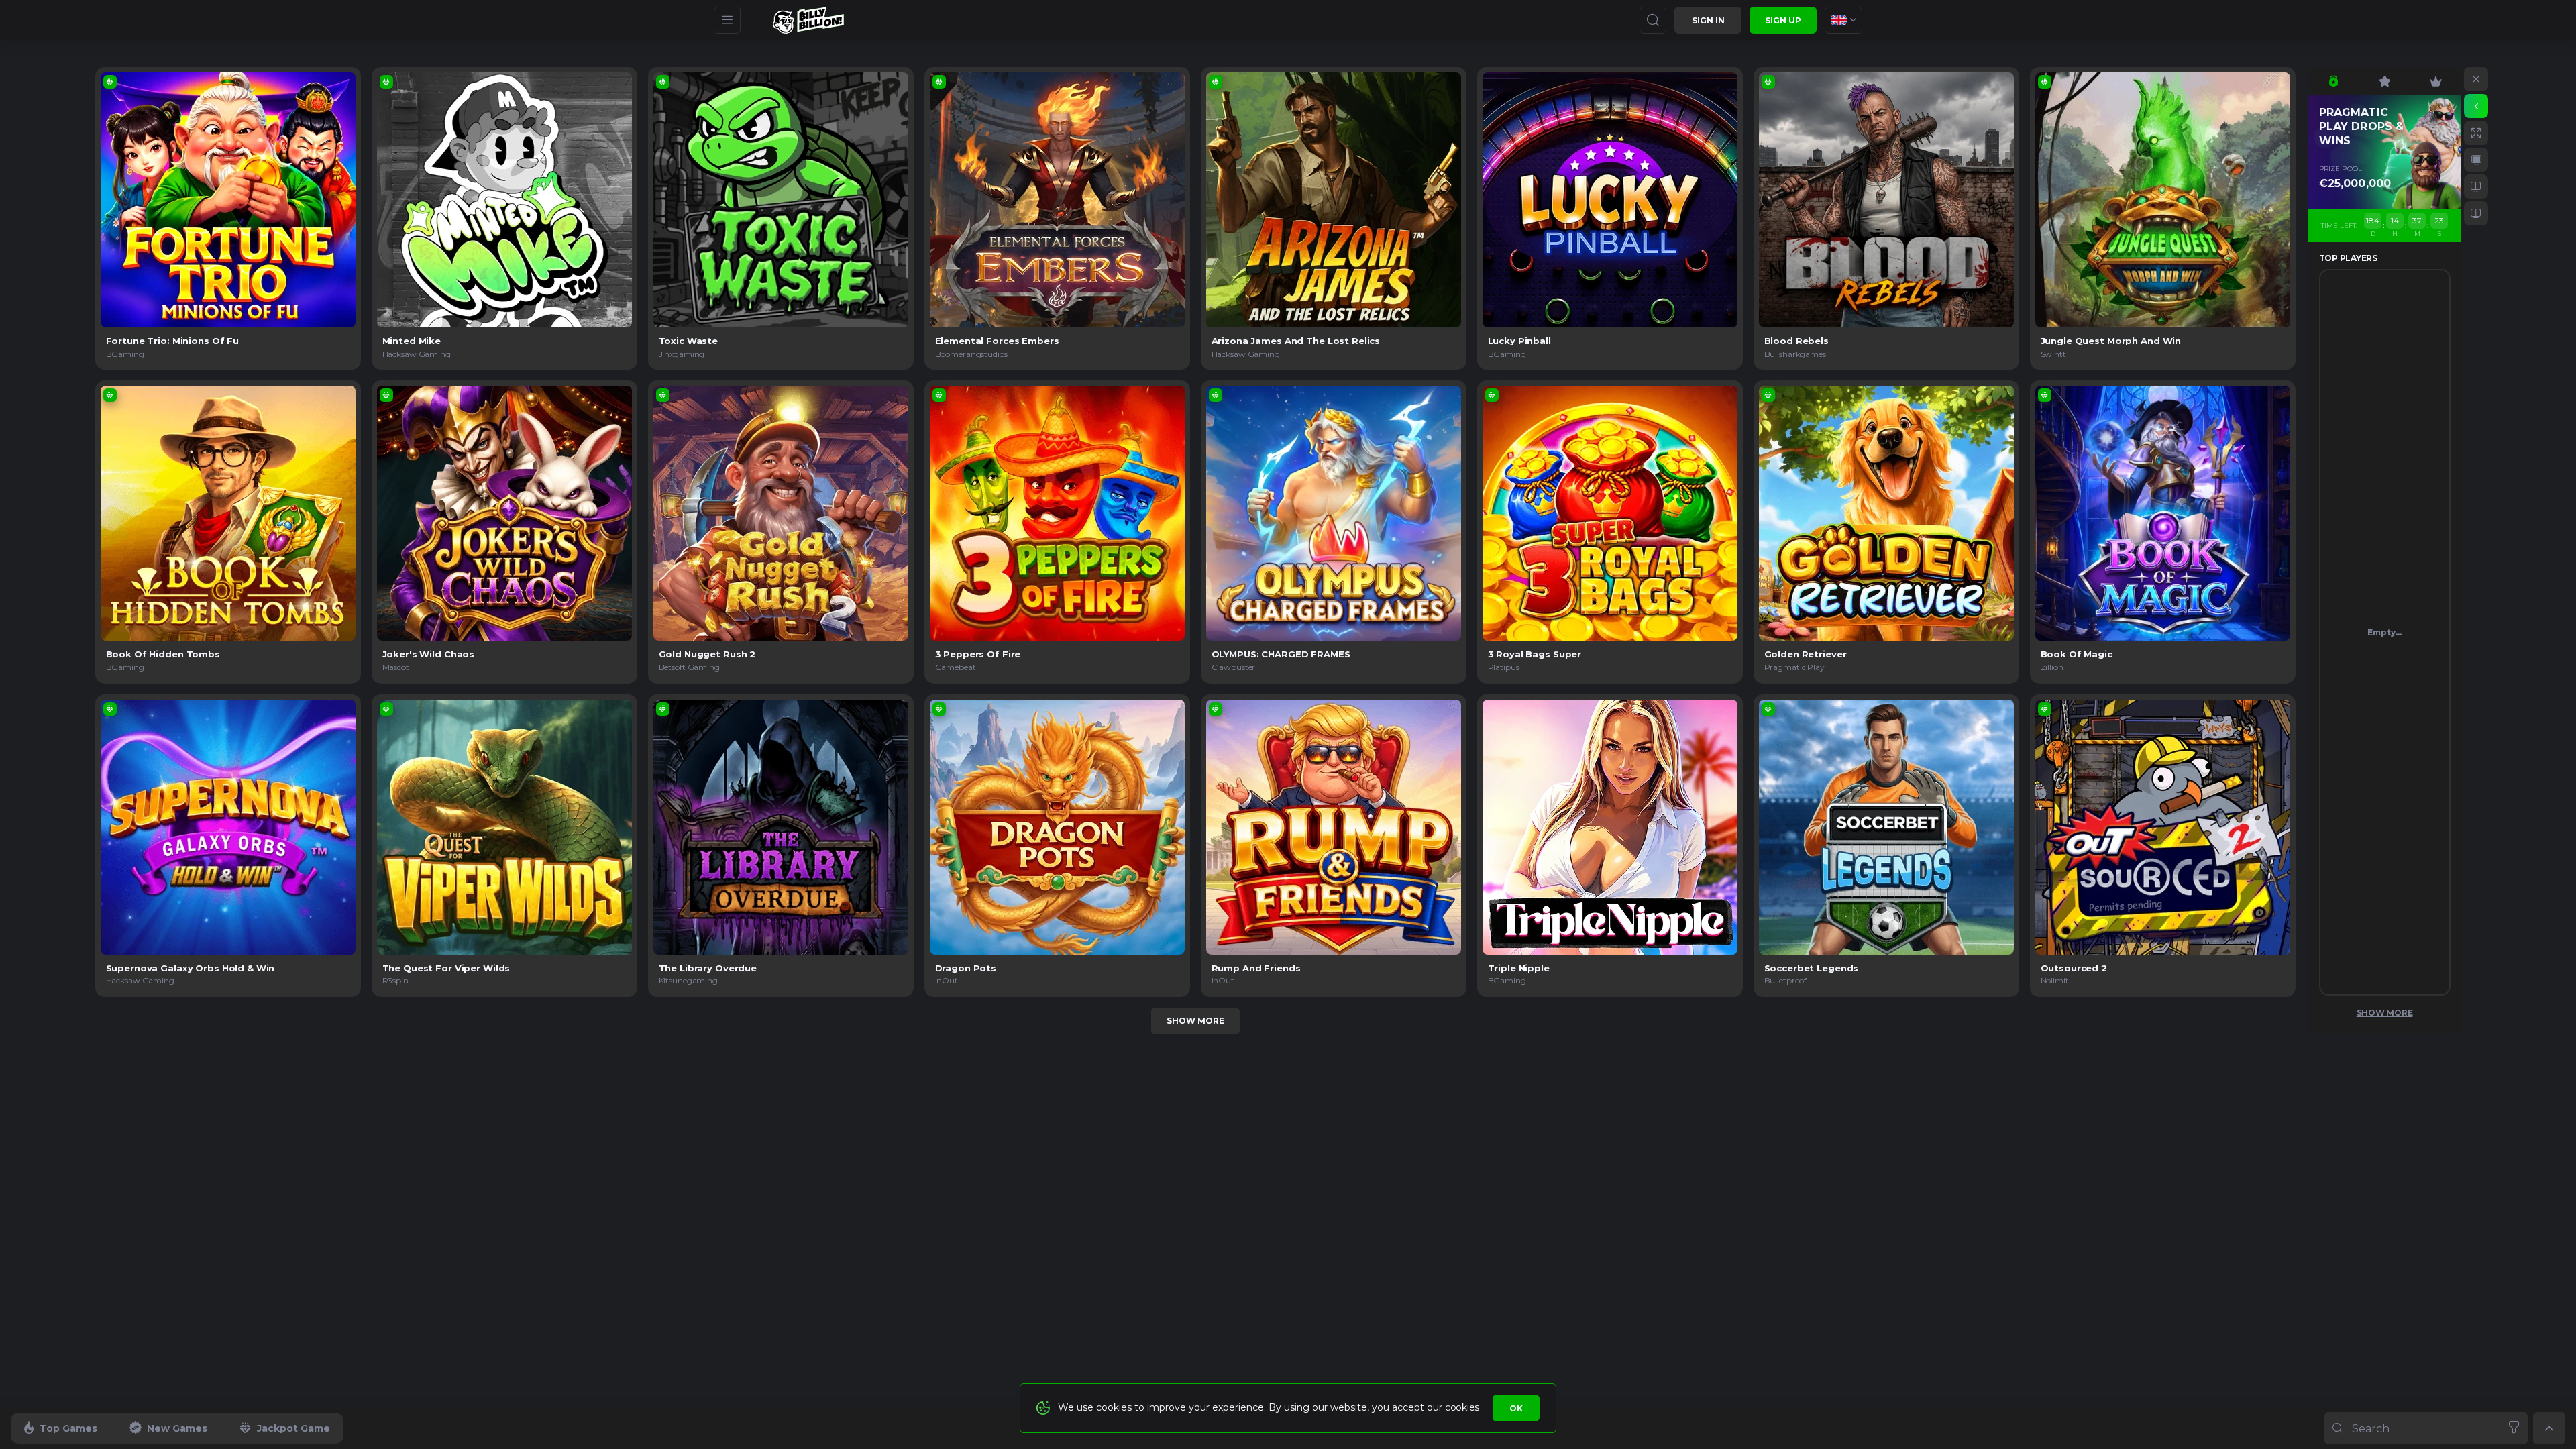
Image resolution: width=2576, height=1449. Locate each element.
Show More (2385, 1013)
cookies (1462, 1407)
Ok (1516, 1408)
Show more (1195, 1021)
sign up (1783, 20)
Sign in (1708, 20)
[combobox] (1843, 20)
